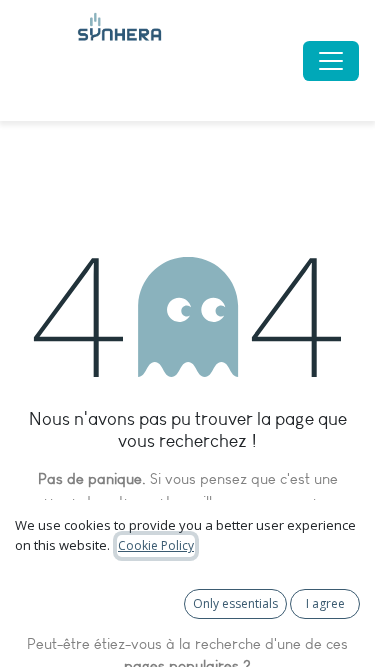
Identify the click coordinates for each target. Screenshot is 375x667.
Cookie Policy (156, 545)
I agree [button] (325, 603)
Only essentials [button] (235, 603)
